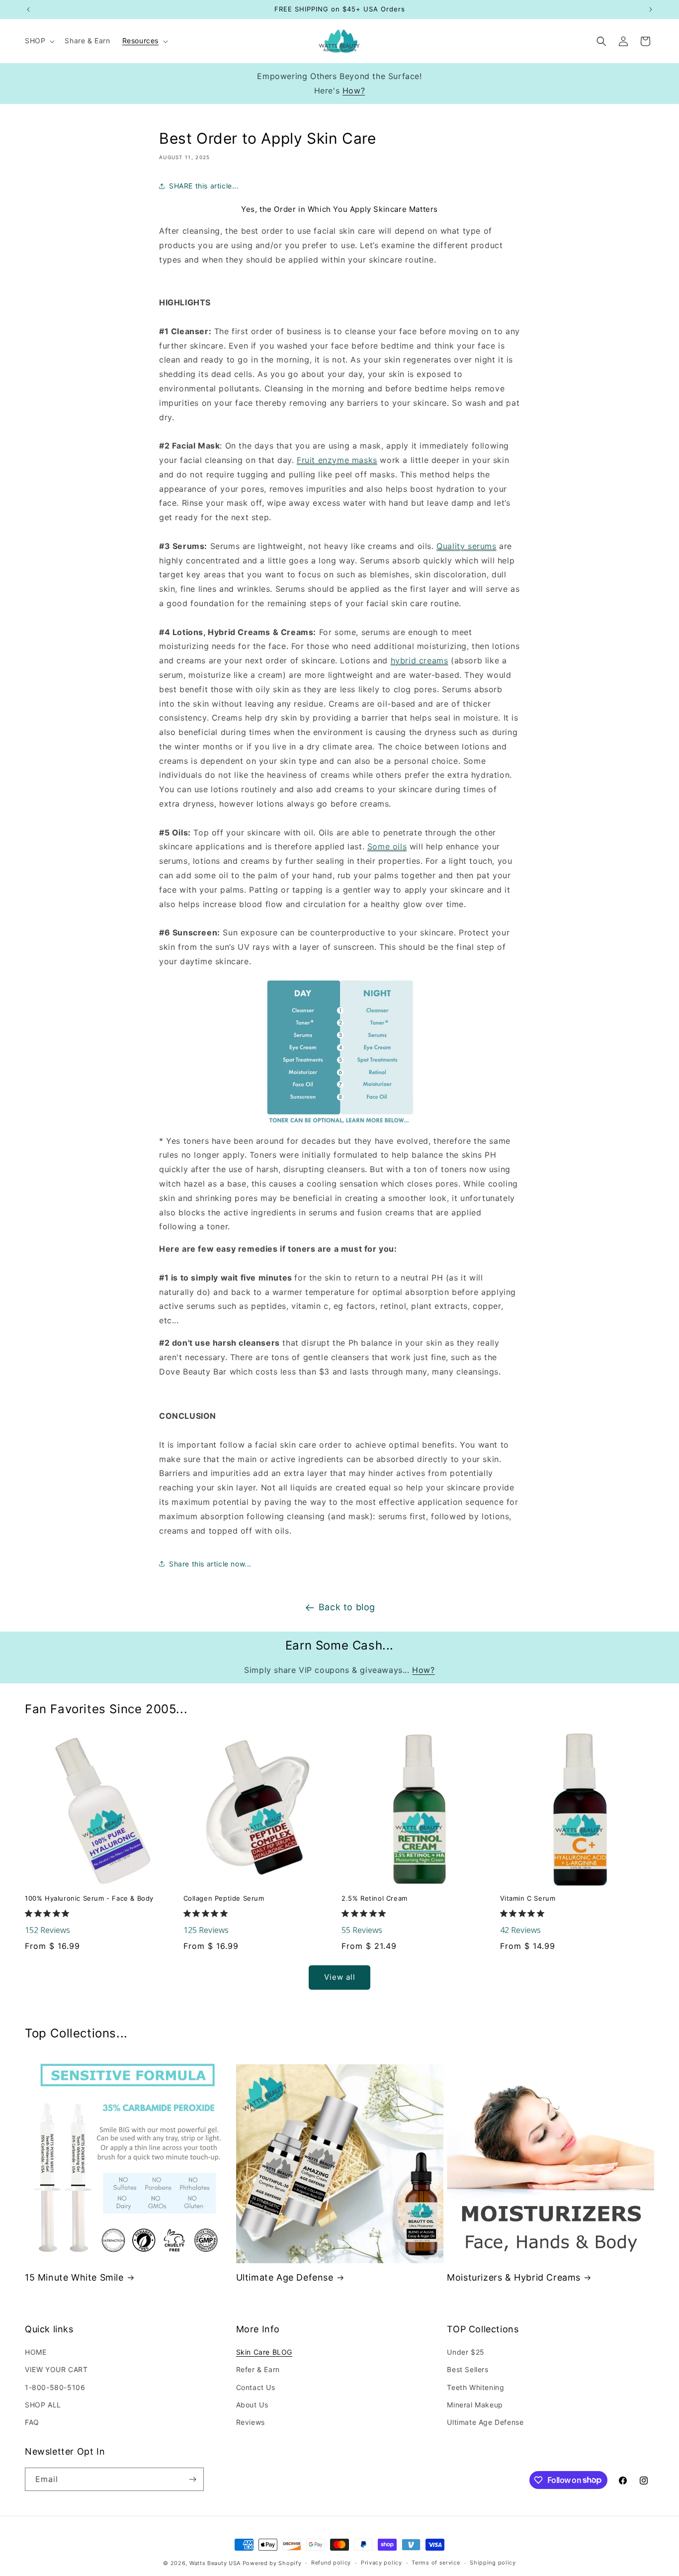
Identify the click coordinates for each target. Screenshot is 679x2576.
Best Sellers (467, 2369)
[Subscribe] (192, 2479)
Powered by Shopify (272, 2563)
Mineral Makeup (475, 2405)
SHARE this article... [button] (204, 186)
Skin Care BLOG (264, 2352)
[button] (39, 41)
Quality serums (466, 546)
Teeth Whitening (475, 2387)
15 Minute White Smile (74, 2277)
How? (354, 91)
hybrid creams (420, 660)
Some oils (387, 846)
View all (340, 1977)
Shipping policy (493, 2563)
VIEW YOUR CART (56, 2369)
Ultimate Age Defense (285, 2277)
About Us (252, 2405)
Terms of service (436, 2563)
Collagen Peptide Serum (224, 1898)
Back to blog (347, 1607)
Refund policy (331, 2563)
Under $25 (466, 2352)
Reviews (251, 2422)
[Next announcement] (651, 9)
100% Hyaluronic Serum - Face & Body (89, 1898)
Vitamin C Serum (528, 1898)
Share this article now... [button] (210, 1564)
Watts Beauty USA (215, 2563)
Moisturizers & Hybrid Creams (514, 2277)
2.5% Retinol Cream (375, 1898)
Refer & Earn (258, 2369)
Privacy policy (382, 2563)
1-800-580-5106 (55, 2387)
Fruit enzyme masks (337, 460)
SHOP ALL (43, 2405)
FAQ (32, 2422)
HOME (36, 2352)
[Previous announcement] (28, 9)
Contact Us (256, 2387)
